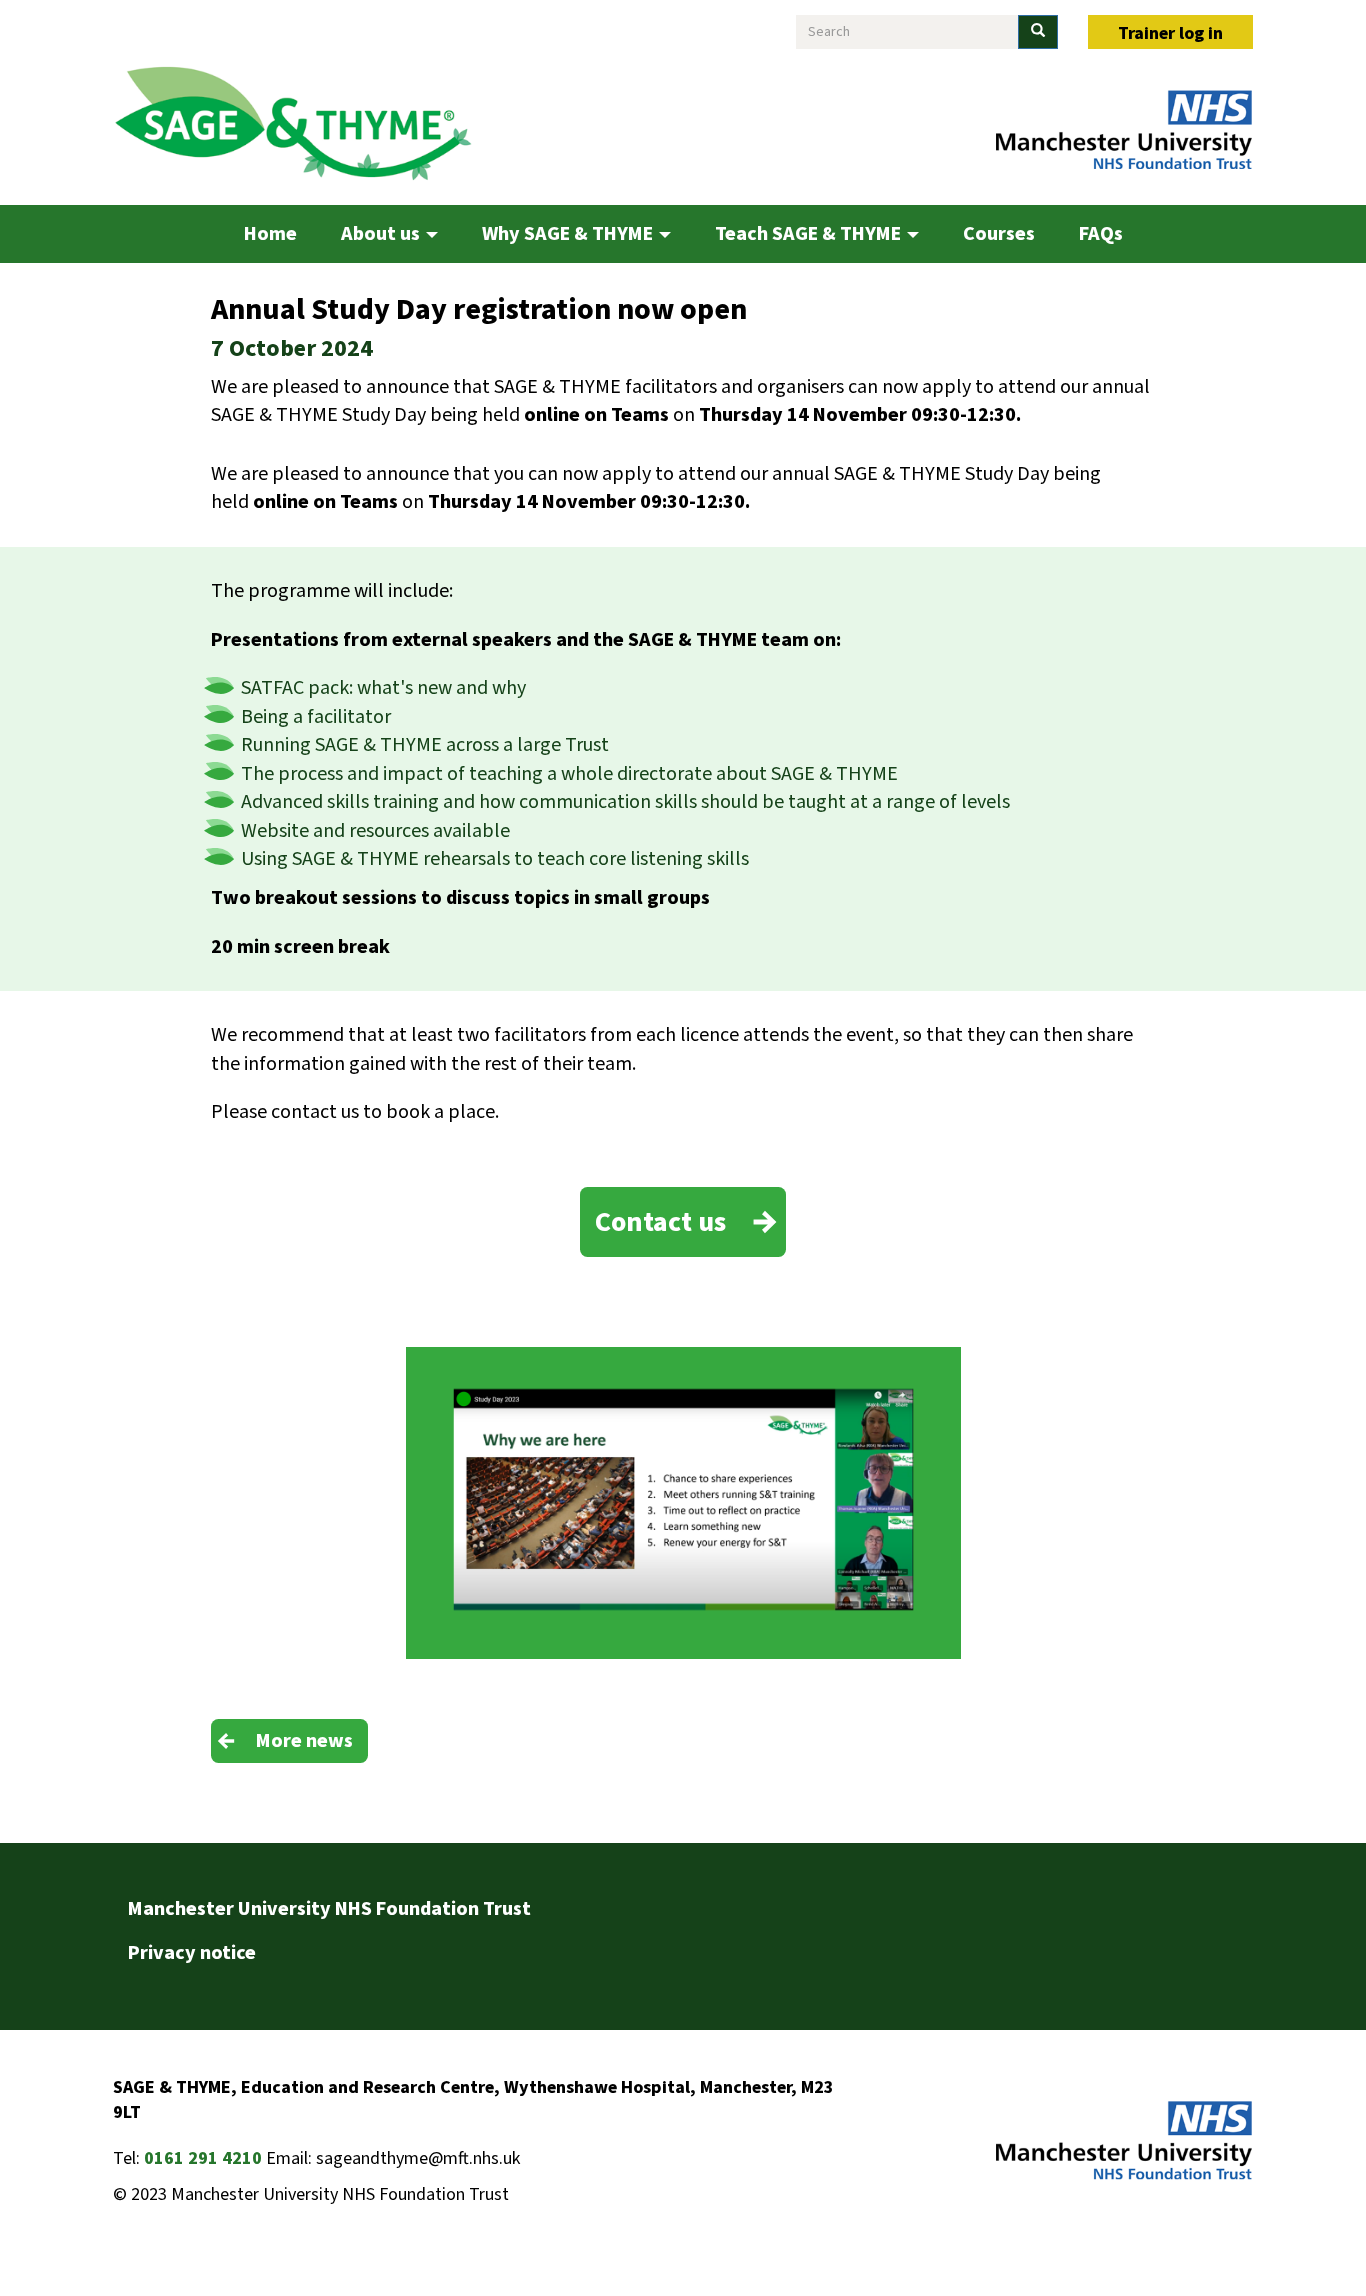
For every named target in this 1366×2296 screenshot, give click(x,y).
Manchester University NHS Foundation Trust (329, 1909)
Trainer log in (1170, 33)
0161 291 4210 (203, 2158)
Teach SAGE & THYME (810, 234)
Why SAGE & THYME (569, 234)
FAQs (1101, 234)
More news (304, 1741)
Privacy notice (192, 1953)
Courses (999, 234)
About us (382, 234)
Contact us (660, 1222)
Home (270, 234)
